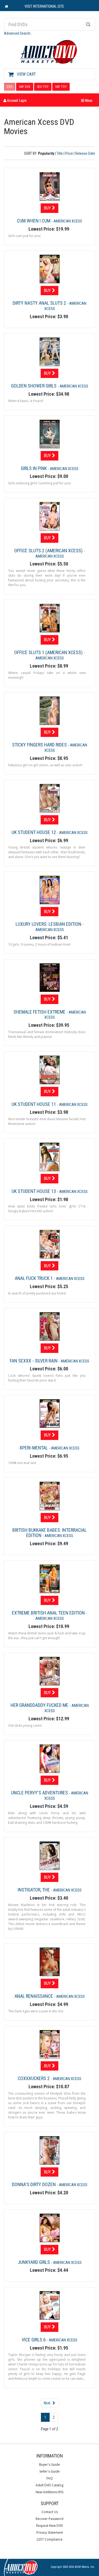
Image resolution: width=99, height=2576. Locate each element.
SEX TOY (43, 87)
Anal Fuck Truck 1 (34, 1278)
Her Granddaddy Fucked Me (40, 1705)
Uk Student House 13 (34, 1191)
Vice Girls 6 (34, 2340)
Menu (88, 100)
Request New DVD (50, 2526)
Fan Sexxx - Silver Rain (34, 1361)
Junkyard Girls (34, 2262)
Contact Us (50, 2512)
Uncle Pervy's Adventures (40, 1793)
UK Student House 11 (34, 1104)
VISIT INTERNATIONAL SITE (44, 6)
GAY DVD (25, 87)
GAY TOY (61, 87)
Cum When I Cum (34, 221)
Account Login (16, 100)
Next (48, 2403)
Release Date (85, 153)
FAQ (50, 2478)
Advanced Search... (18, 33)
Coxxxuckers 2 (34, 2078)
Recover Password (49, 2519)
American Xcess (68, 221)
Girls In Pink (34, 468)
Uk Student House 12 (34, 832)
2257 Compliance (49, 2539)
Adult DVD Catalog (49, 2485)
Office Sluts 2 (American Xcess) (49, 551)
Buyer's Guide (49, 2465)
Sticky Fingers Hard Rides (40, 745)
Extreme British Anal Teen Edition (49, 1613)
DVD (10, 87)
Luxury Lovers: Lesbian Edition (49, 924)
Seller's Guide (49, 2471)
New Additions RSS (49, 2492)
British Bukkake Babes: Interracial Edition (49, 1533)
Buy (48, 208)
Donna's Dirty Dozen (34, 2184)
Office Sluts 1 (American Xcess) (49, 652)
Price (69, 153)
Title (60, 153)
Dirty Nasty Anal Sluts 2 (40, 303)
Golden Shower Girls (34, 386)
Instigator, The (34, 1890)
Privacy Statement (50, 2532)
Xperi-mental (34, 1448)
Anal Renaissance (34, 1996)
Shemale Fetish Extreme (40, 1012)
